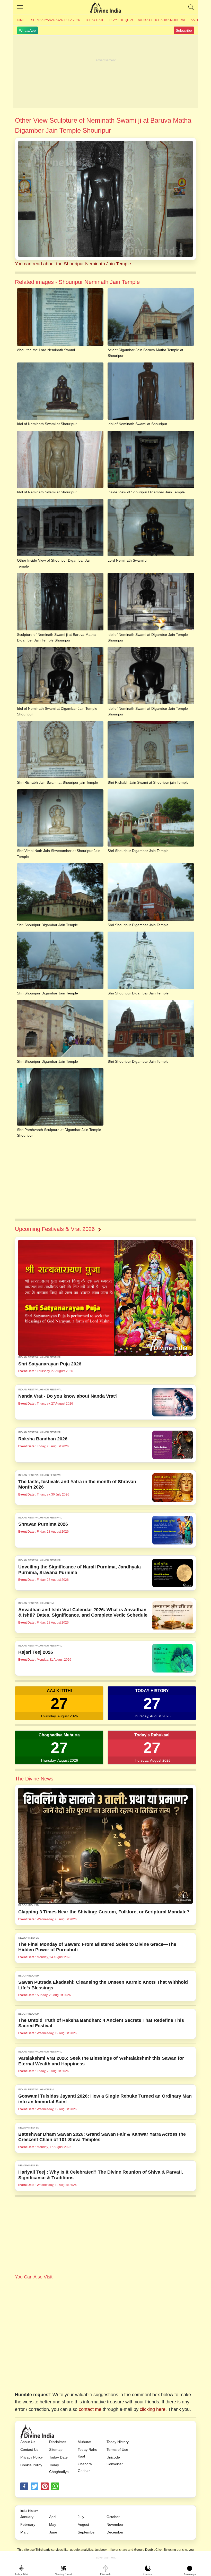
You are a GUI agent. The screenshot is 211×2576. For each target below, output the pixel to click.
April (53, 2517)
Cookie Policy (31, 2465)
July (81, 2517)
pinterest (45, 2486)
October (113, 2517)
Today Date (95, 20)
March (25, 2532)
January (27, 2517)
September (87, 2532)
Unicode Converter (115, 2461)
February (28, 2524)
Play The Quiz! (121, 20)
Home (20, 20)
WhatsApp (27, 30)
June (53, 2532)
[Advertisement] (105, 72)
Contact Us (29, 2450)
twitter (34, 2486)
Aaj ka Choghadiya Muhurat (162, 20)
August (83, 2524)
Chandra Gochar (85, 2467)
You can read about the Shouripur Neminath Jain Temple (73, 264)
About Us (28, 2442)
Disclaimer (58, 2442)
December (115, 2532)
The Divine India (105, 7)
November (115, 2524)
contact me (90, 2409)
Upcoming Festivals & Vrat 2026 (55, 1229)
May (53, 2524)
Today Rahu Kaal (87, 2453)
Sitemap (56, 2450)
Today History (118, 2442)
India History (29, 2511)
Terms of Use (117, 2450)
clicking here (153, 2409)
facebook (24, 2486)
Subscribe (184, 30)
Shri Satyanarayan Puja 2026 (56, 20)
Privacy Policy (32, 2457)
